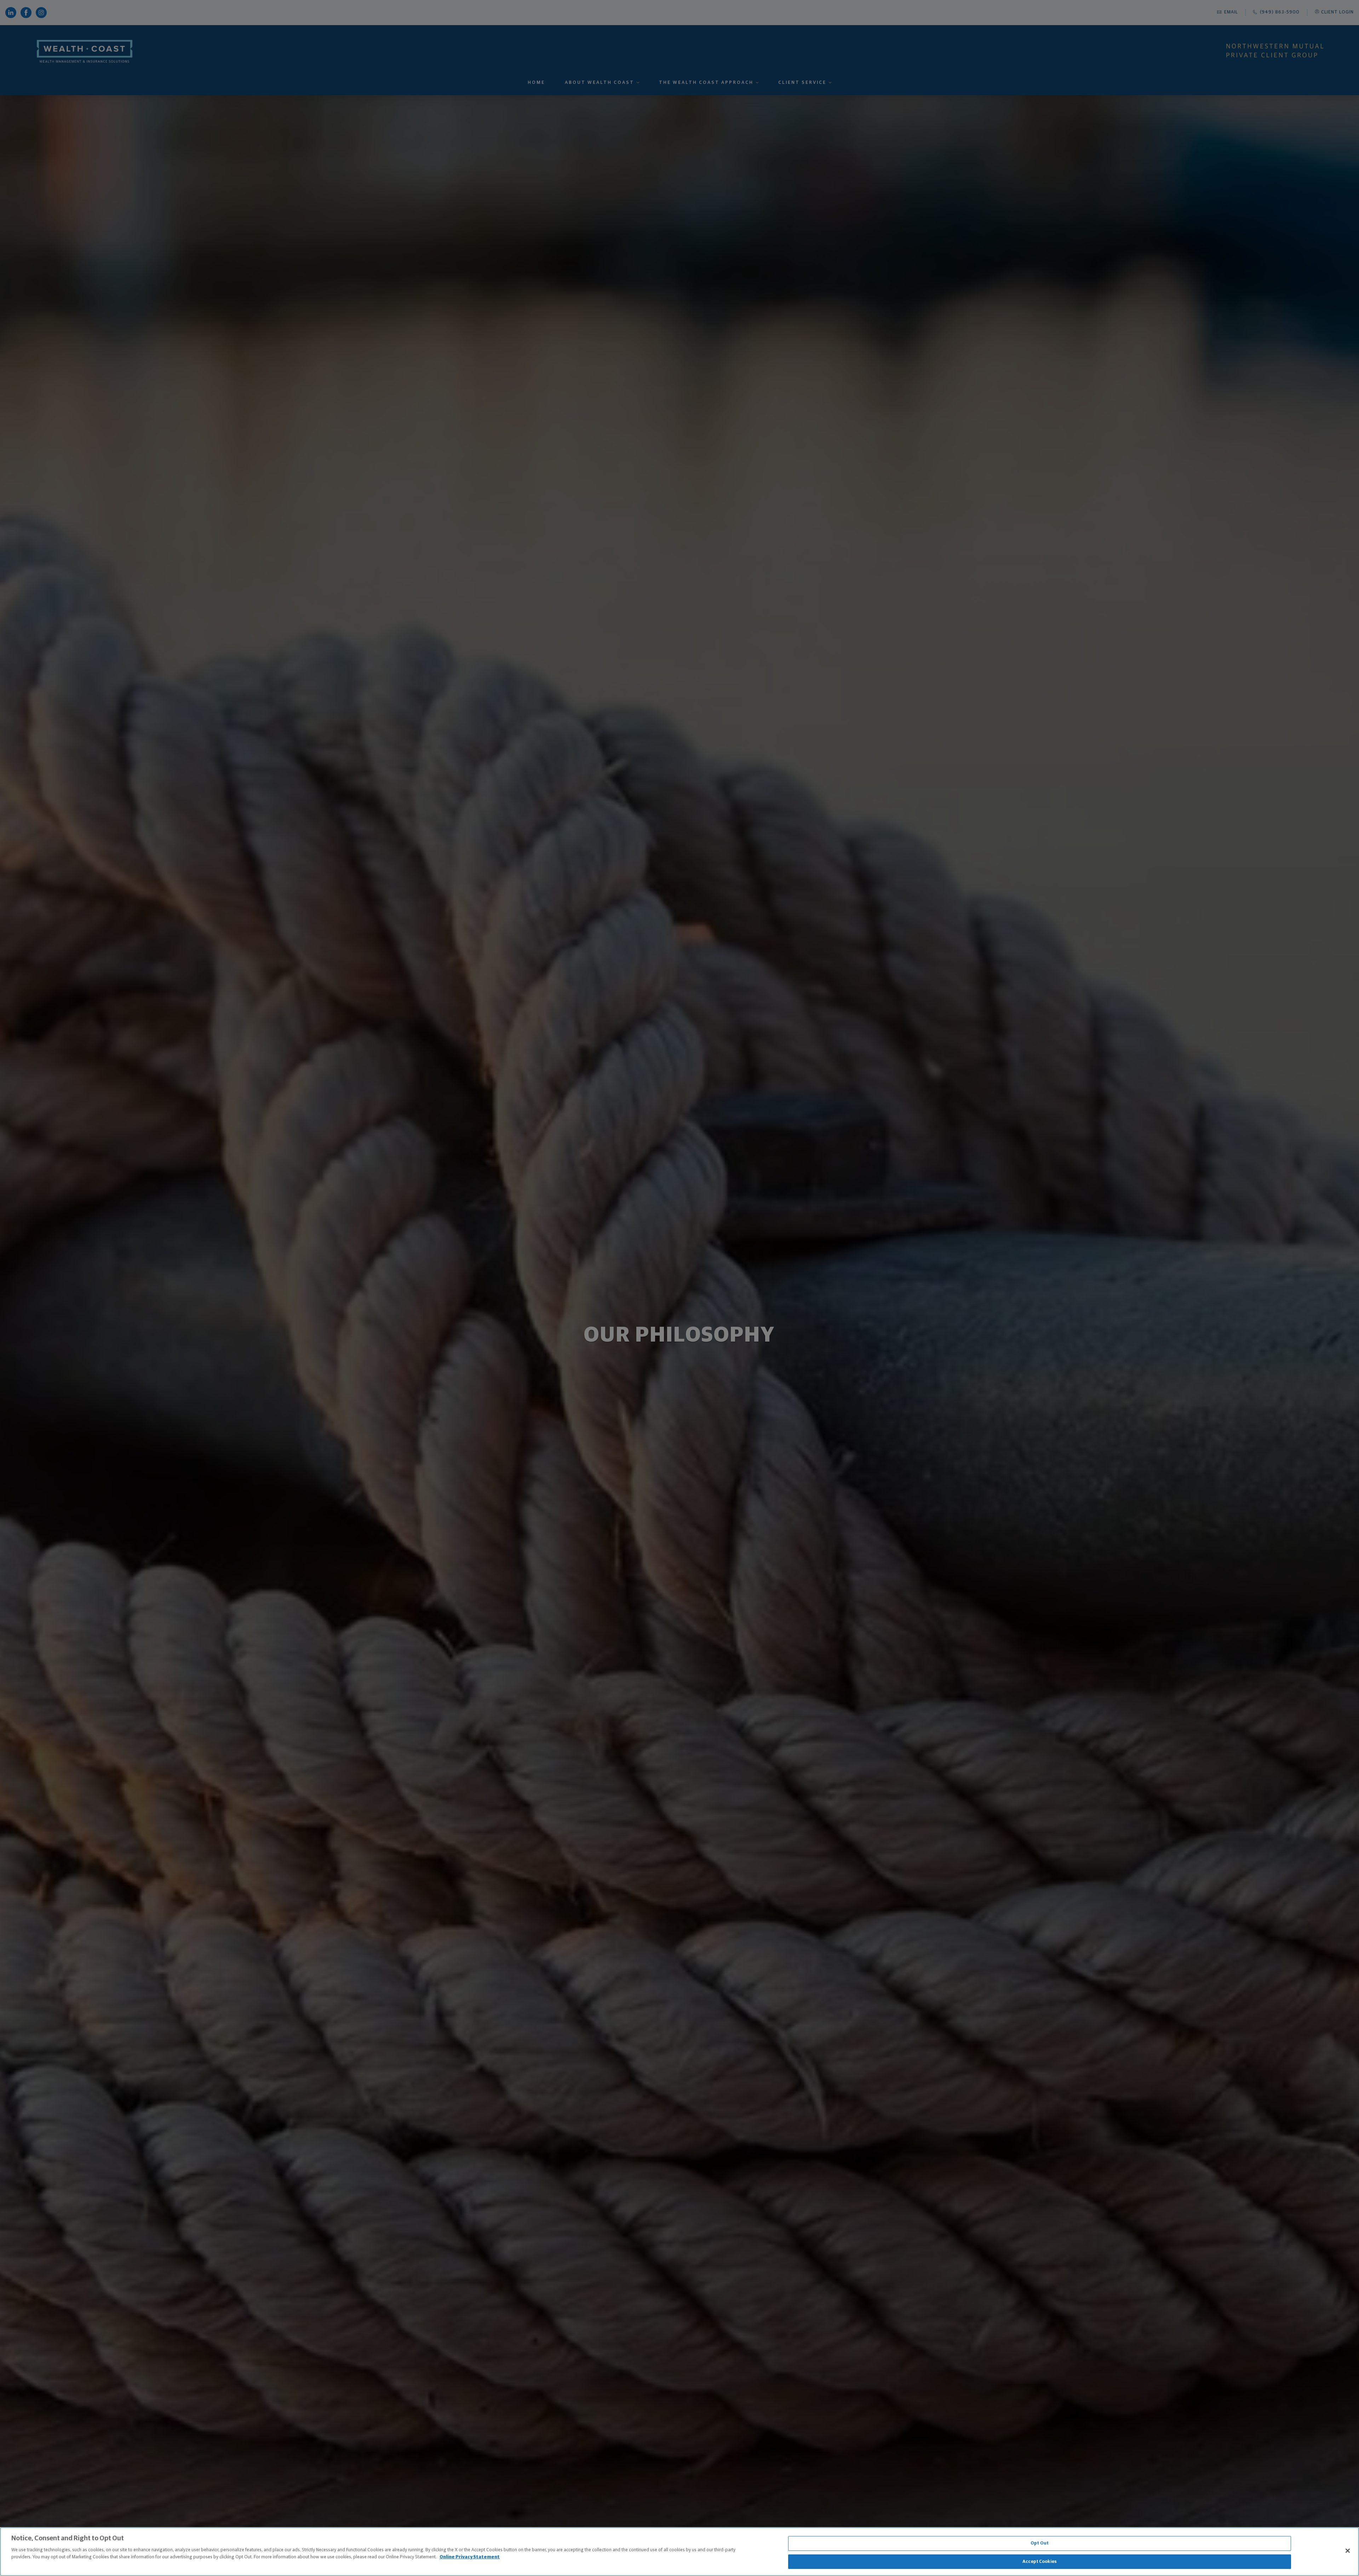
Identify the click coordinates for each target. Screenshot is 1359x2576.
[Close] (1348, 2551)
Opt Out (1040, 2543)
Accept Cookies (1040, 2561)
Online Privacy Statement (470, 2557)
